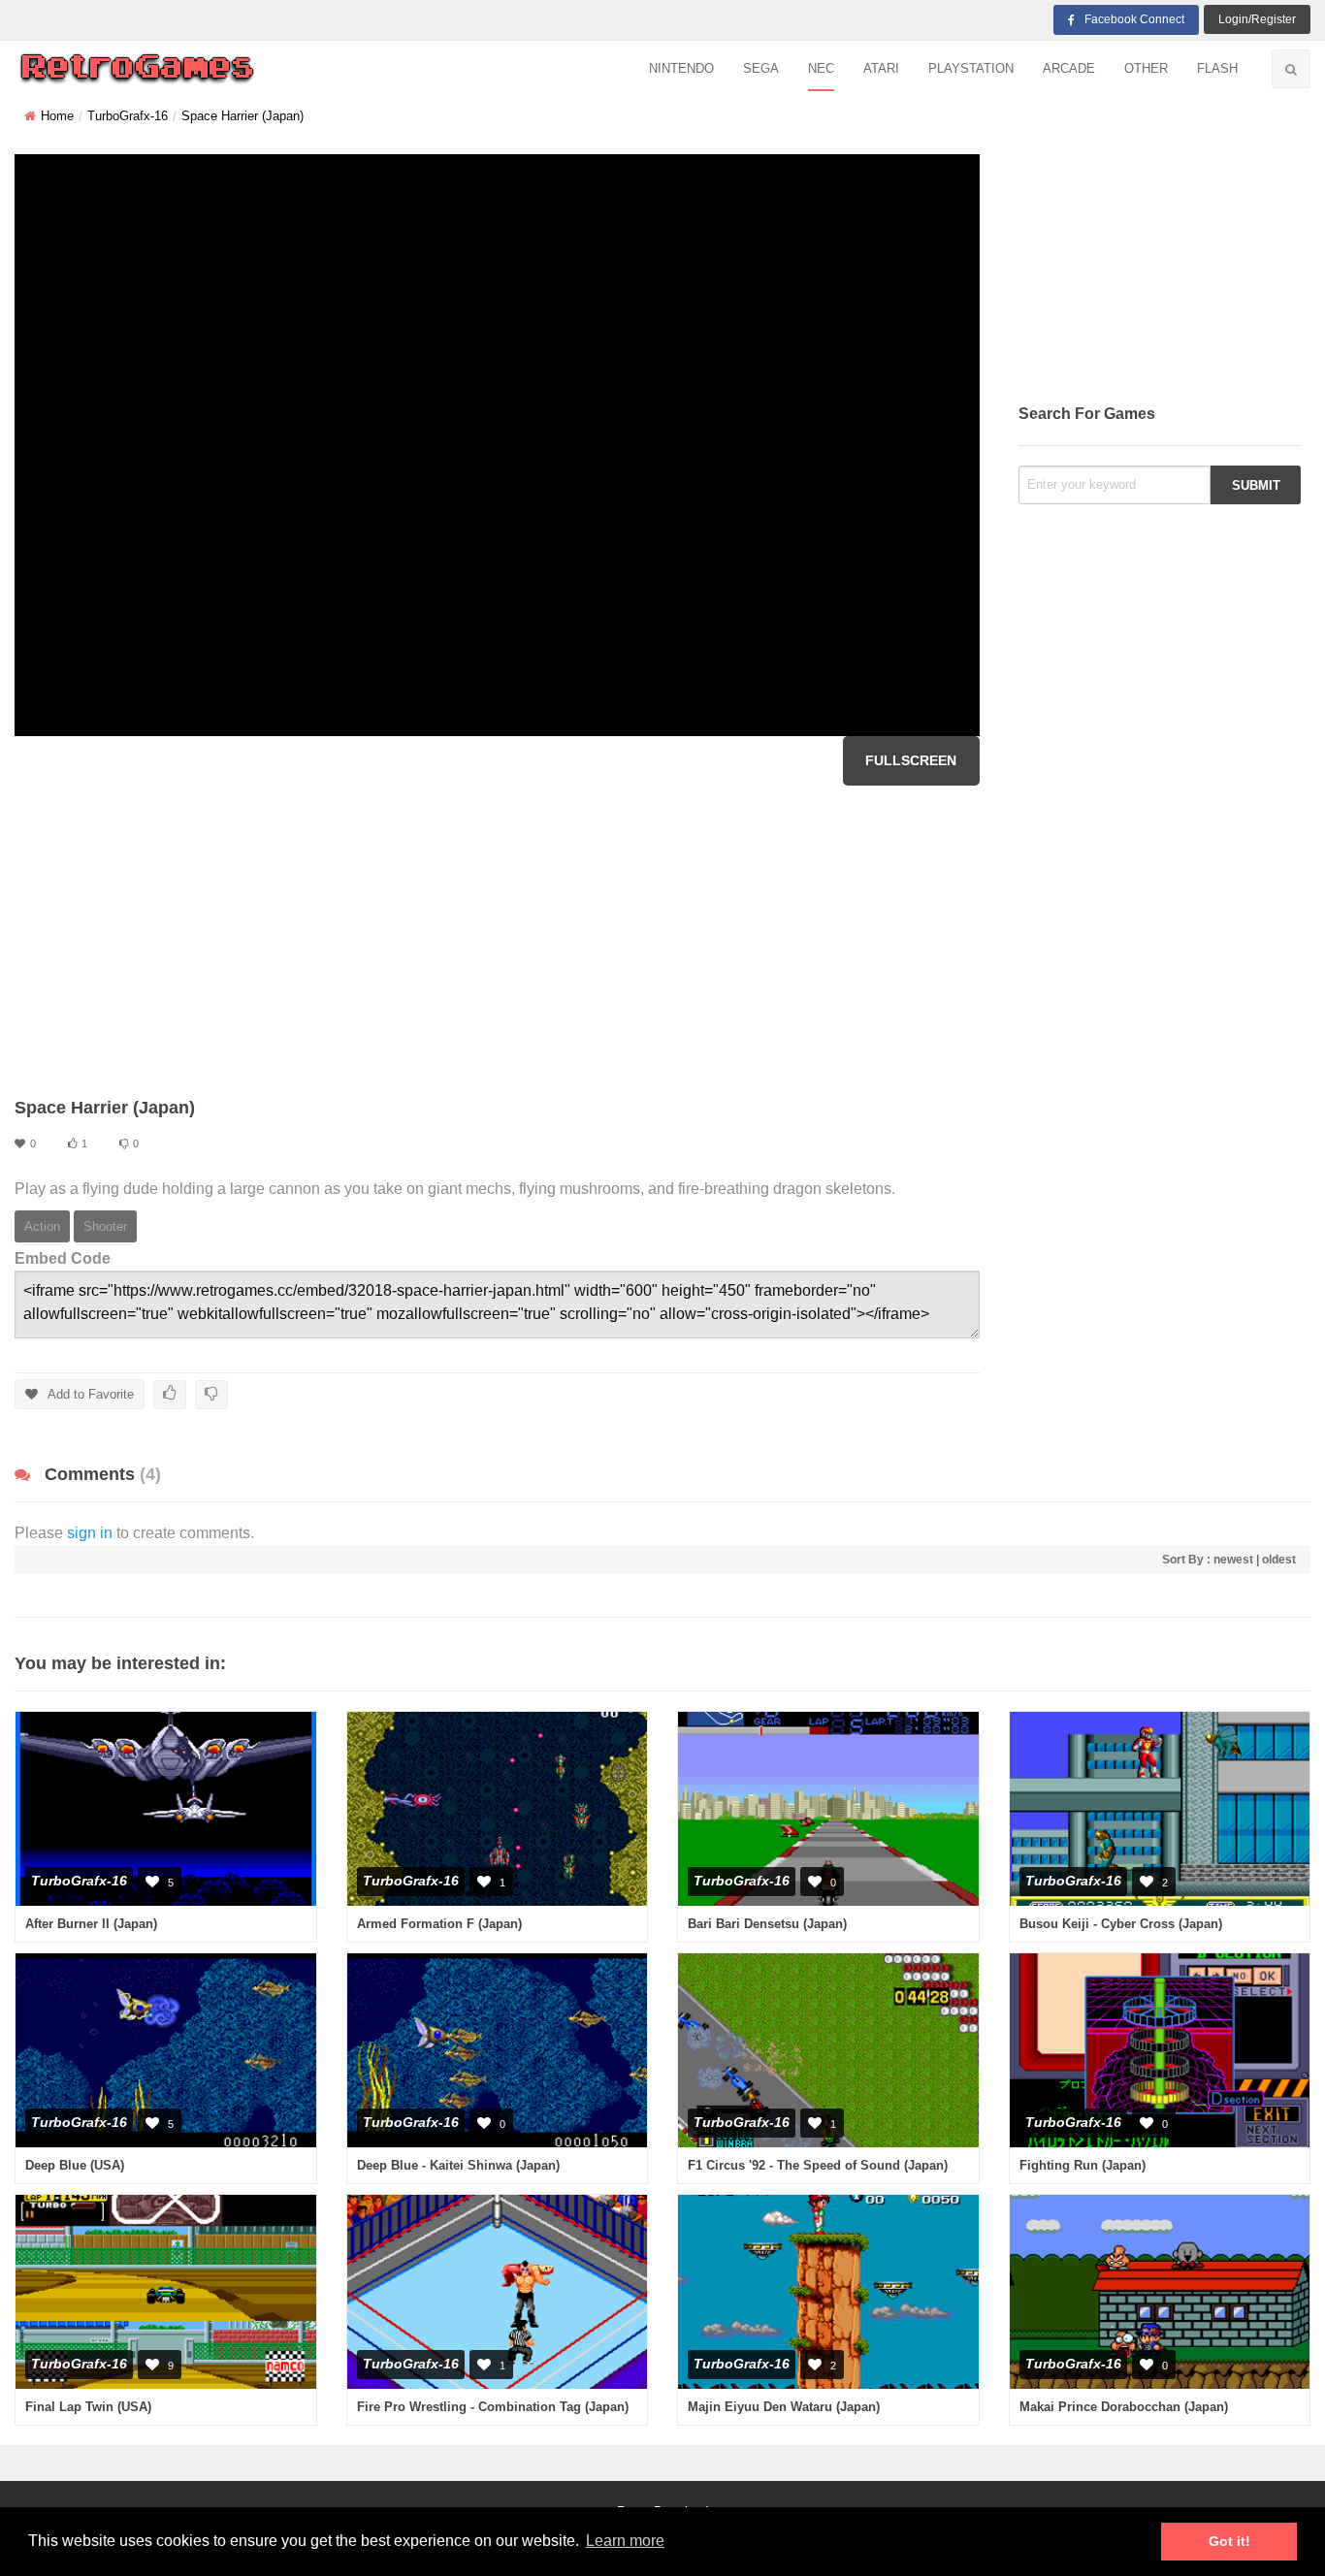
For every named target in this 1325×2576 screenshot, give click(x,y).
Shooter (105, 1226)
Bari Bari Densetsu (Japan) (767, 1924)
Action (42, 1226)
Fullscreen (911, 760)
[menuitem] (681, 69)
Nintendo (681, 68)
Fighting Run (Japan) (1083, 2165)
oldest (1279, 1560)
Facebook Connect (1134, 19)
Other (1146, 68)
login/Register (1257, 19)
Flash (1217, 68)
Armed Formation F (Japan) (439, 1924)
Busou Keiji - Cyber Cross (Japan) (1121, 1924)
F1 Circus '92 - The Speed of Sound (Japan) (818, 2165)
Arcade (1069, 68)
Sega (761, 68)
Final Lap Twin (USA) (88, 2407)
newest (1233, 1560)
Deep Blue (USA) (75, 2165)
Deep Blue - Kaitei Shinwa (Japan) (458, 2165)
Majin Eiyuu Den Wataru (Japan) (784, 2407)
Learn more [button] (625, 2541)
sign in (90, 1533)
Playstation (971, 68)
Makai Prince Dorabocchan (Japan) (1124, 2407)
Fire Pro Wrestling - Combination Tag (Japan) (493, 2407)
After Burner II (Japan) (91, 1924)
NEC (821, 68)
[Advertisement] (497, 941)
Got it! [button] (1229, 2541)
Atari (881, 68)
